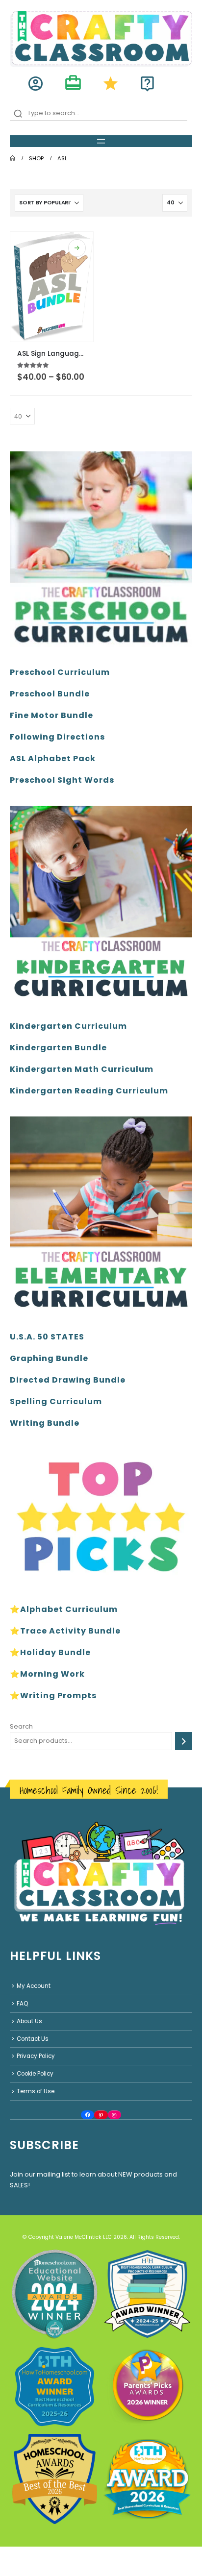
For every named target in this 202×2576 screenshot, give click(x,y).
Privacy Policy (36, 2056)
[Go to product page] (52, 287)
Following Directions (57, 737)
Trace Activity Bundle (70, 1631)
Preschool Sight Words (62, 780)
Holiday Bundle (55, 1652)
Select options (77, 248)
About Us (29, 2021)
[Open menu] (101, 141)
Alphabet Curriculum (69, 1609)
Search (21, 1726)
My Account (34, 1986)
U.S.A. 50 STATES (47, 1337)
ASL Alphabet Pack (53, 758)
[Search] (184, 1741)
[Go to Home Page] (13, 158)
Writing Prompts (58, 1696)
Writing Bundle (45, 1423)
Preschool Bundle (50, 694)
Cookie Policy (35, 2074)
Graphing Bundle (49, 1358)
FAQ (22, 2004)
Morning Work (52, 1674)
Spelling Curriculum (56, 1401)
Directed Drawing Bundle (68, 1380)
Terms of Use (36, 2091)
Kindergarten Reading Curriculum (89, 1091)
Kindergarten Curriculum (68, 1026)
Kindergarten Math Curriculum (82, 1069)
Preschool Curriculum (60, 672)
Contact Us (33, 2039)
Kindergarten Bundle (58, 1048)
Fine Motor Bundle (51, 715)
